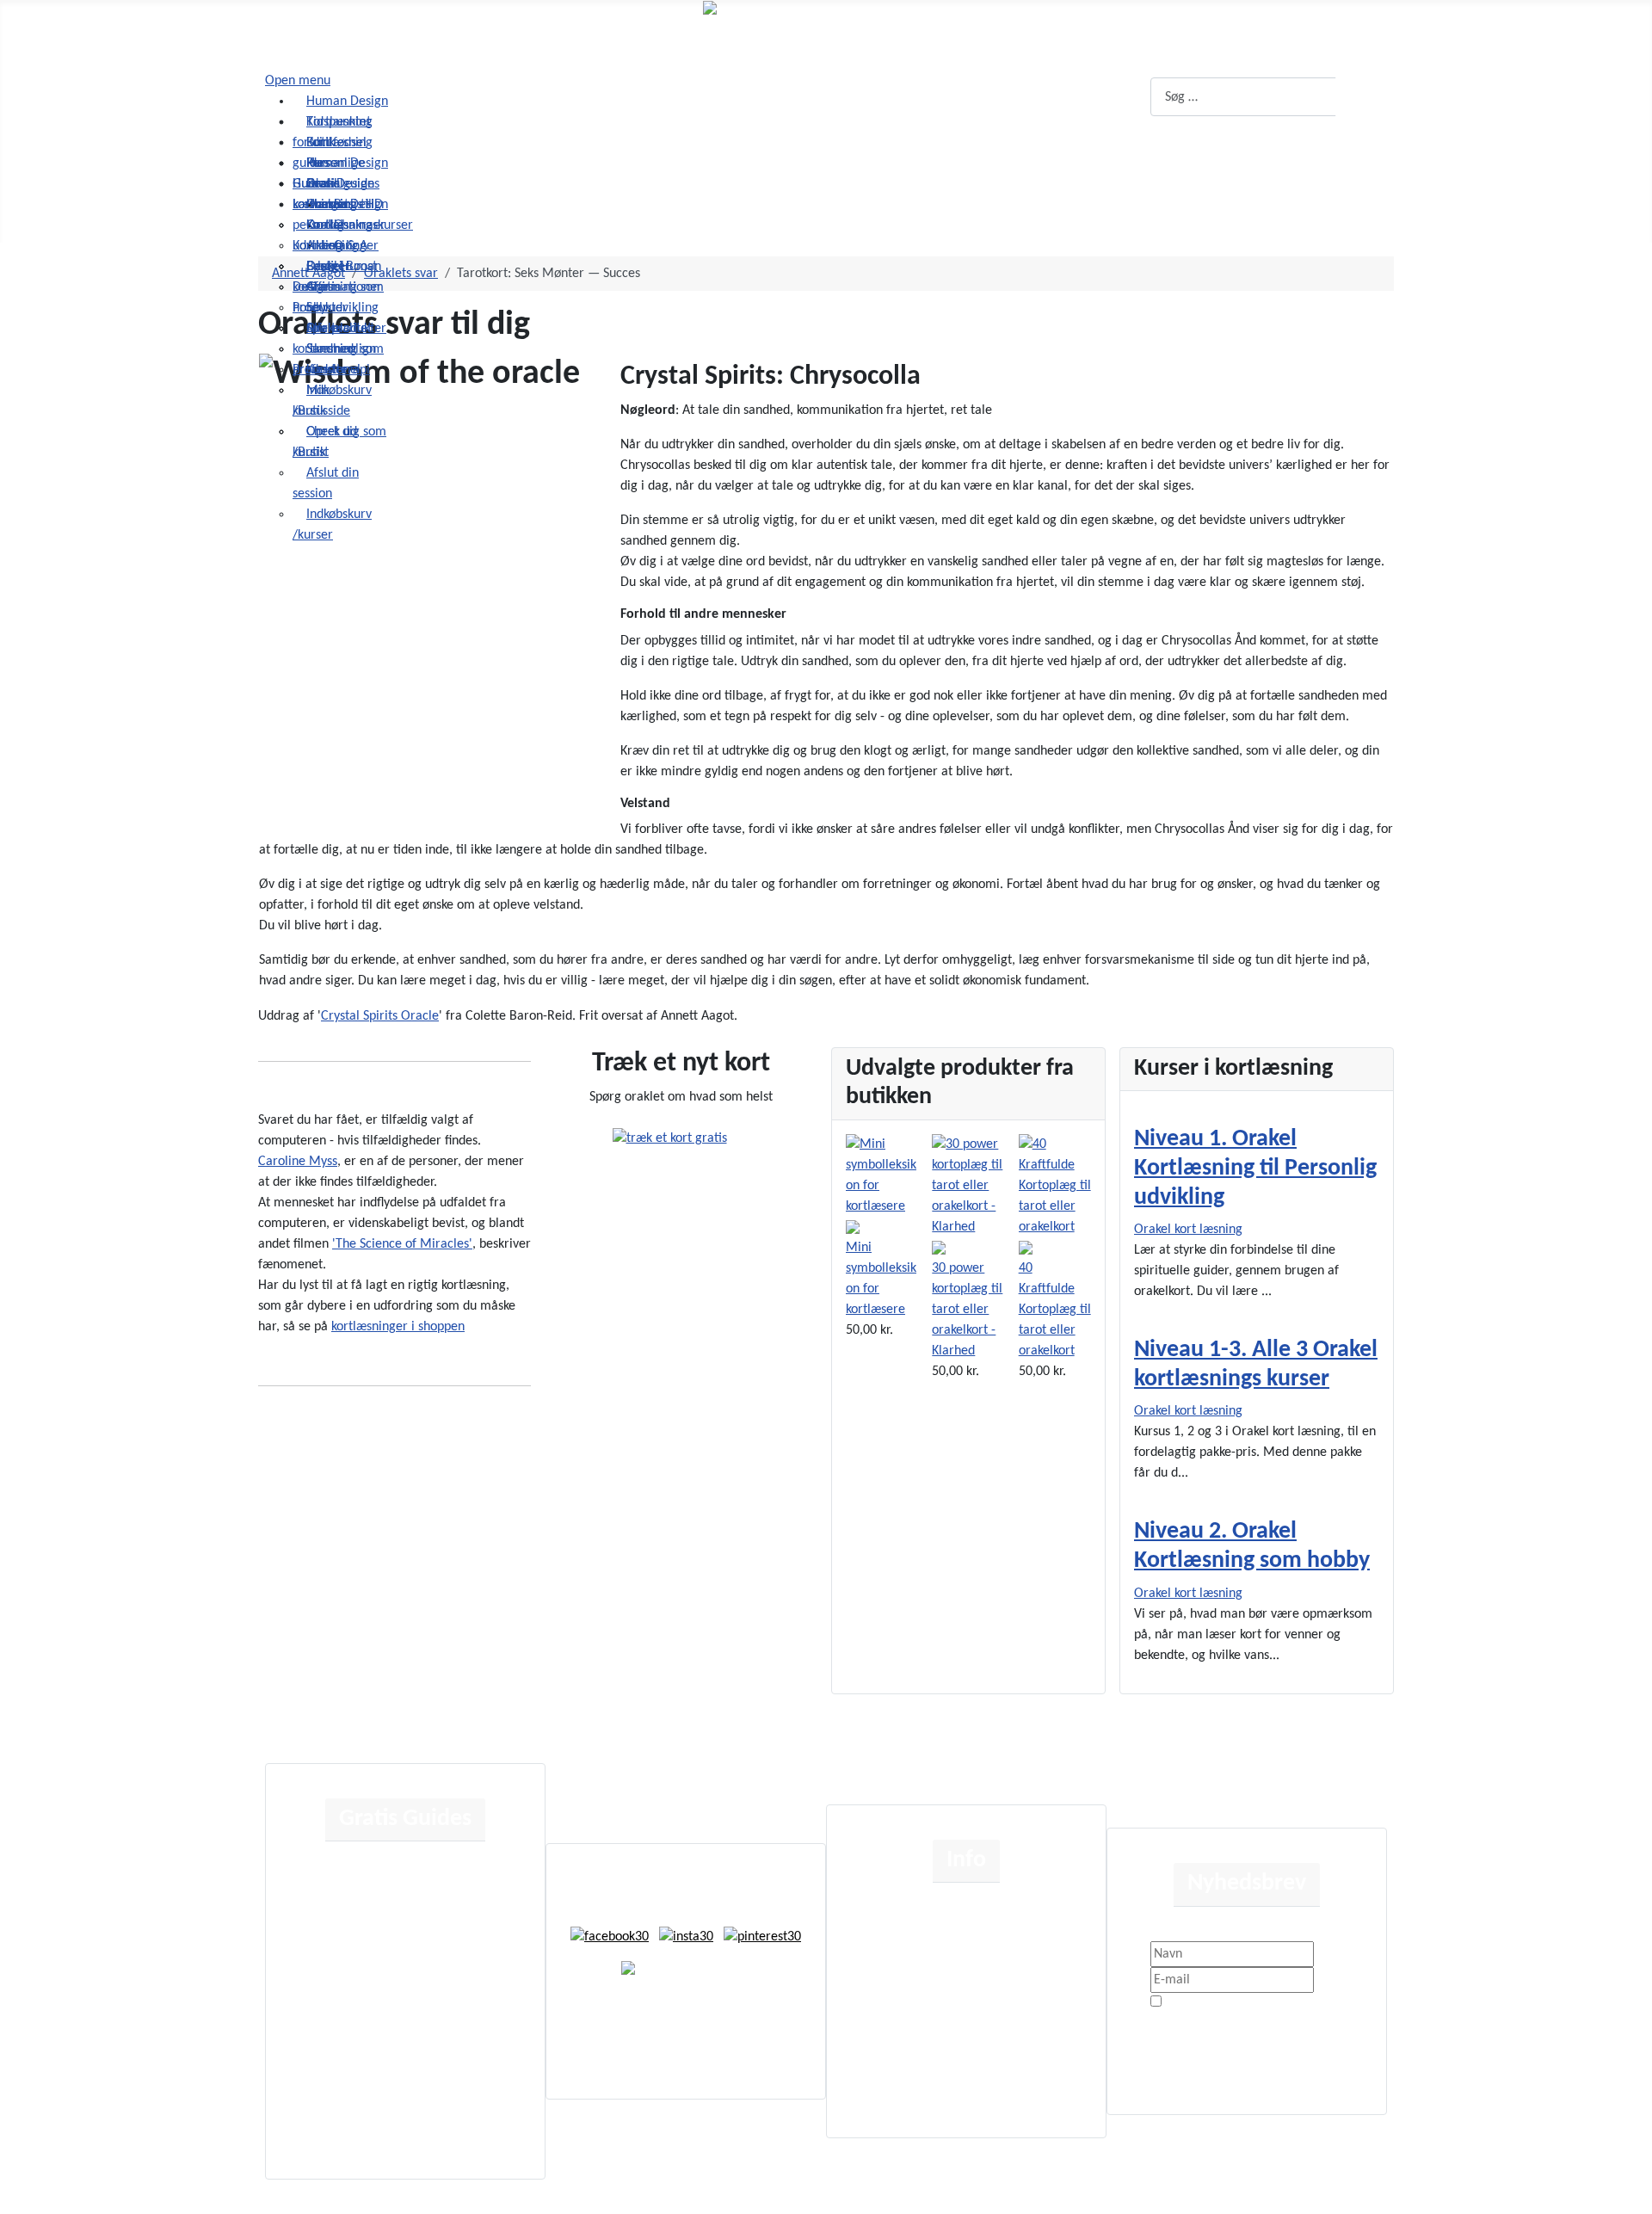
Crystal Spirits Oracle (380, 1016)
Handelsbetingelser (940, 1993)
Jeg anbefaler (393, 1924)
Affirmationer (393, 1979)
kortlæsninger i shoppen (398, 1327)
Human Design (396, 1869)
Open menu (298, 81)
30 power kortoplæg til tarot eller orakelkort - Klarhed (967, 1310)
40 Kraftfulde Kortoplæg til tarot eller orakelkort (1055, 1310)
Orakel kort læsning (1188, 1230)
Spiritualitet (388, 2034)
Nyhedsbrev (919, 2075)
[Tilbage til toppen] (1630, 2192)
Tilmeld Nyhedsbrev (1221, 2032)
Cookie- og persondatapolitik (966, 1965)
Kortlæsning (388, 1896)
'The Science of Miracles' (402, 1244)
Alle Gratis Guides (405, 2117)
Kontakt (907, 2020)
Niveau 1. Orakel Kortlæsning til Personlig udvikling (1255, 1168)
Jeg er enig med (1252, 2003)
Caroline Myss (298, 1162)
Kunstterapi (387, 2089)
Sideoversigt (920, 2048)
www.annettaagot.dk (720, 2006)
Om (897, 1910)
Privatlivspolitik (1301, 2003)
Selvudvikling (391, 2007)
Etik (897, 1938)
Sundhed (379, 2062)
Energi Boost (391, 1952)
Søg (1362, 97)
